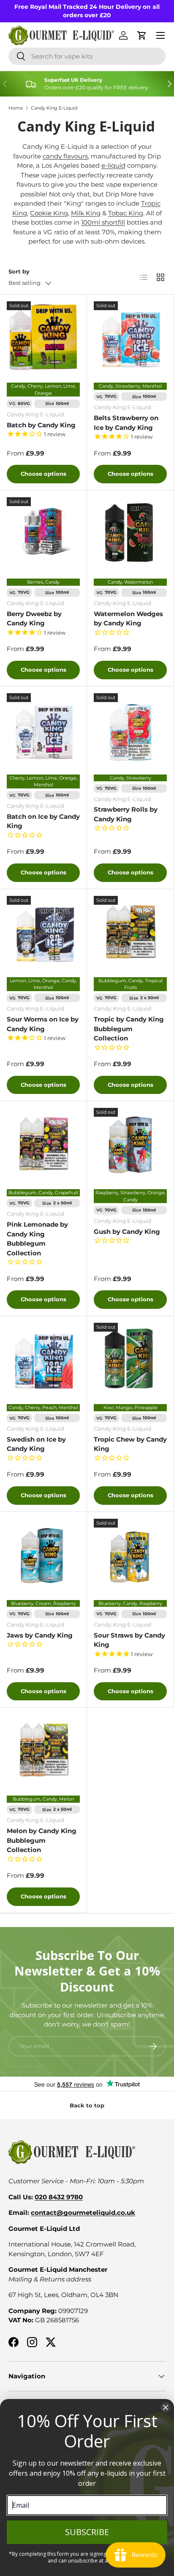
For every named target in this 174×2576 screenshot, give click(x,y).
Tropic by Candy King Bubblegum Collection (129, 1029)
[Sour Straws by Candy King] (130, 1555)
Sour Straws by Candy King (129, 1640)
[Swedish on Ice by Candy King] (43, 1359)
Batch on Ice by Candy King (43, 821)
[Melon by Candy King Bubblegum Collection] (43, 1751)
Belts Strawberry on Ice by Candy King (126, 423)
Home (16, 108)
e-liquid (113, 165)
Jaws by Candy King (40, 1635)
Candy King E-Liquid (54, 108)
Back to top (87, 2105)
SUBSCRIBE (87, 2532)
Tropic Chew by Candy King (130, 1444)
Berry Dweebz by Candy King (34, 619)
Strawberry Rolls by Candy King (126, 814)
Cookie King (49, 213)
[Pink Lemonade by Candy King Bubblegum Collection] (43, 1144)
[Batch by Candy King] (43, 338)
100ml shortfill (103, 222)
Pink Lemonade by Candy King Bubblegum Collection (37, 1239)
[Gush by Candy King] (130, 1144)
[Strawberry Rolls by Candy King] (130, 730)
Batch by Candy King (41, 425)
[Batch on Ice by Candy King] (43, 730)
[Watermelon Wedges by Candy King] (130, 534)
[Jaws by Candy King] (43, 1555)
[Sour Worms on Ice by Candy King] (43, 932)
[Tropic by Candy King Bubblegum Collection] (130, 932)
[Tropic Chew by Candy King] (130, 1359)
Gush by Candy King (127, 1232)
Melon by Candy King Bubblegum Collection (42, 1840)
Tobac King (126, 213)
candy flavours (65, 156)
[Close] (166, 2407)
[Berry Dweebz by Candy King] (43, 534)
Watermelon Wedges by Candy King (128, 619)
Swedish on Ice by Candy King (36, 1444)
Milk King (86, 213)
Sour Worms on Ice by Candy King (43, 1024)
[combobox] (87, 56)
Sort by (19, 271)
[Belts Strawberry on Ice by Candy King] (130, 338)
